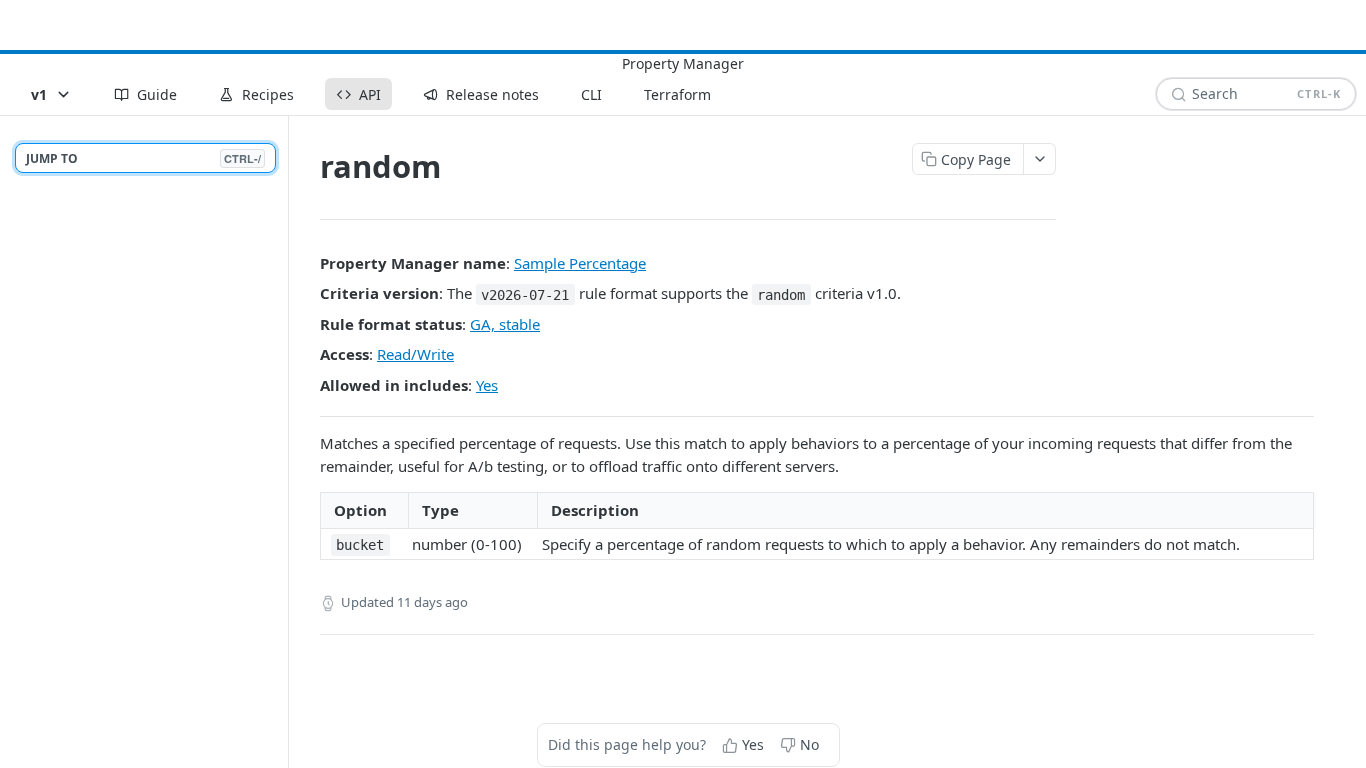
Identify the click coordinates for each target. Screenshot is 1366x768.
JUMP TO (143, 158)
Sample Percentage (580, 263)
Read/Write (415, 354)
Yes (487, 385)
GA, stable (505, 324)
